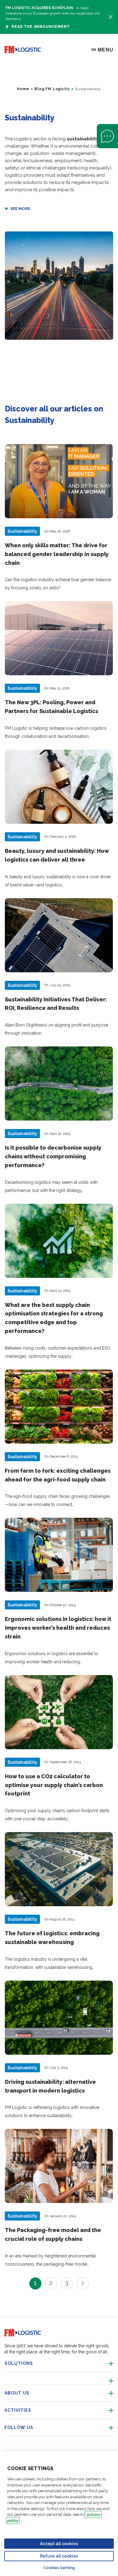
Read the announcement (41, 27)
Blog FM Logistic (52, 89)
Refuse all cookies (59, 2556)
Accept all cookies (59, 2544)
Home (23, 89)
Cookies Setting (59, 2568)
